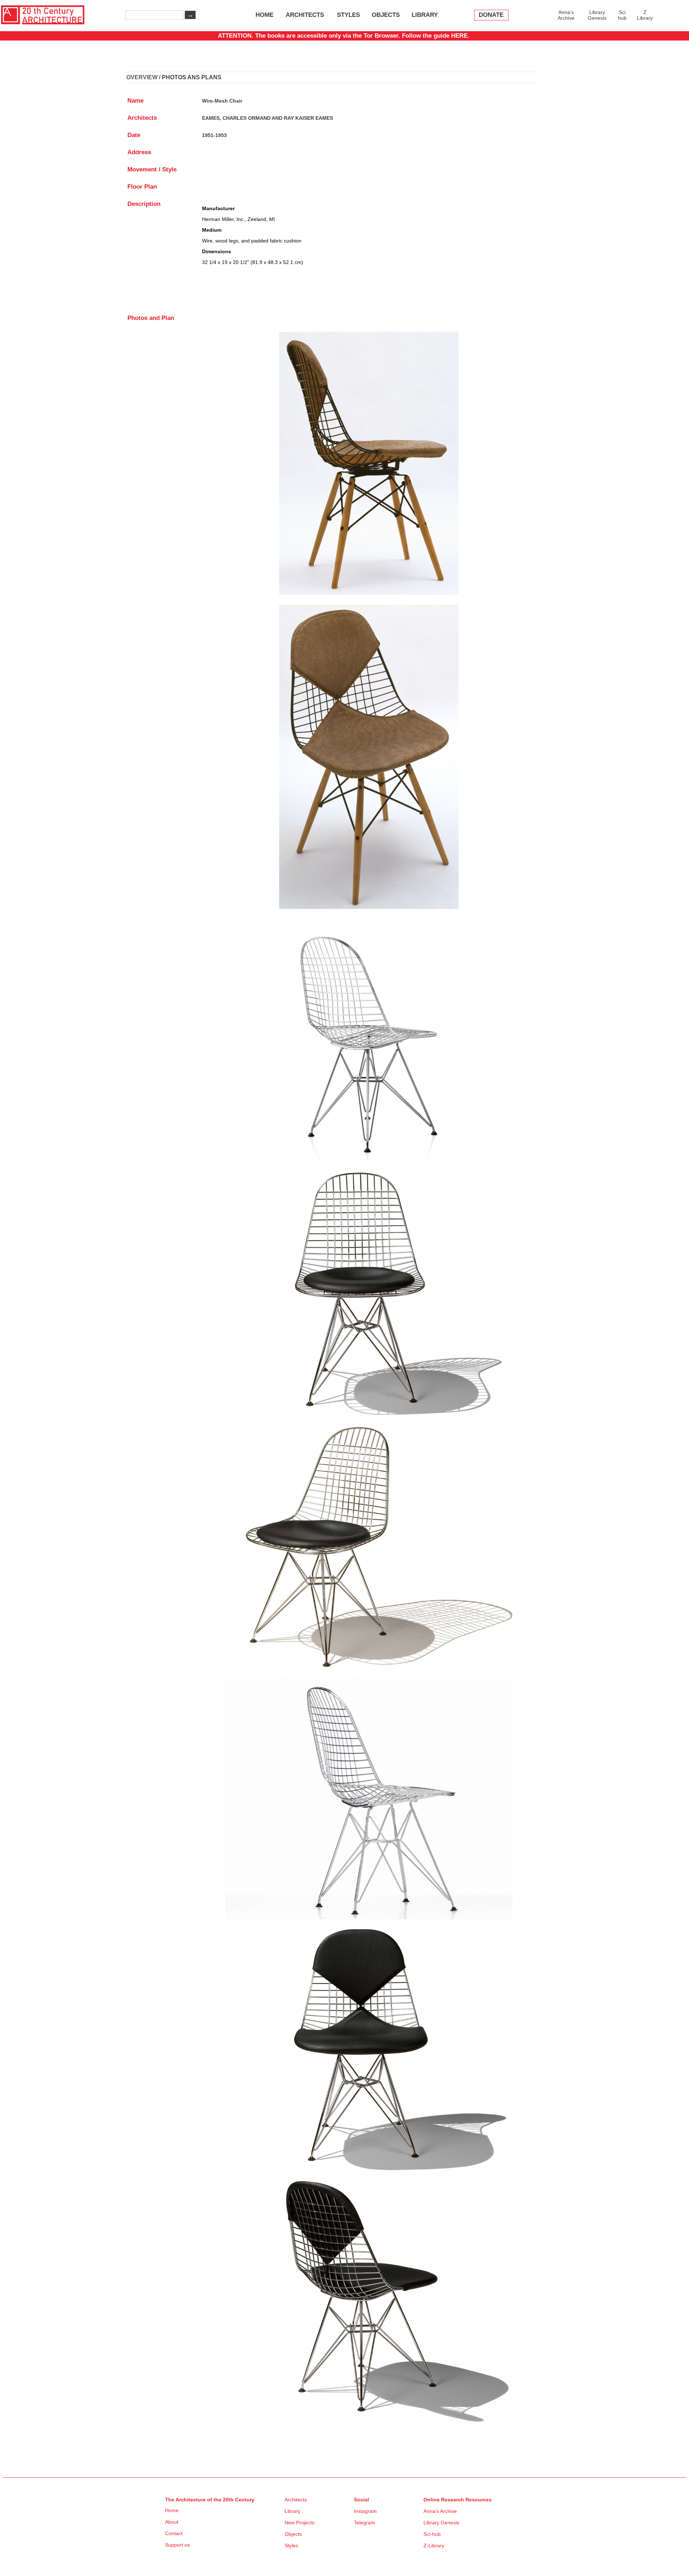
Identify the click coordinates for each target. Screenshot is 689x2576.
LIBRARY (425, 15)
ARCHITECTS (305, 15)
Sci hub (622, 15)
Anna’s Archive (566, 15)
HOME (264, 15)
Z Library (645, 15)
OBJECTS (386, 15)
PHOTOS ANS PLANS (192, 77)
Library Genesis (597, 15)
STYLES (348, 15)
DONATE (491, 15)
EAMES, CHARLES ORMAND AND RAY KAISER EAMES (268, 118)
